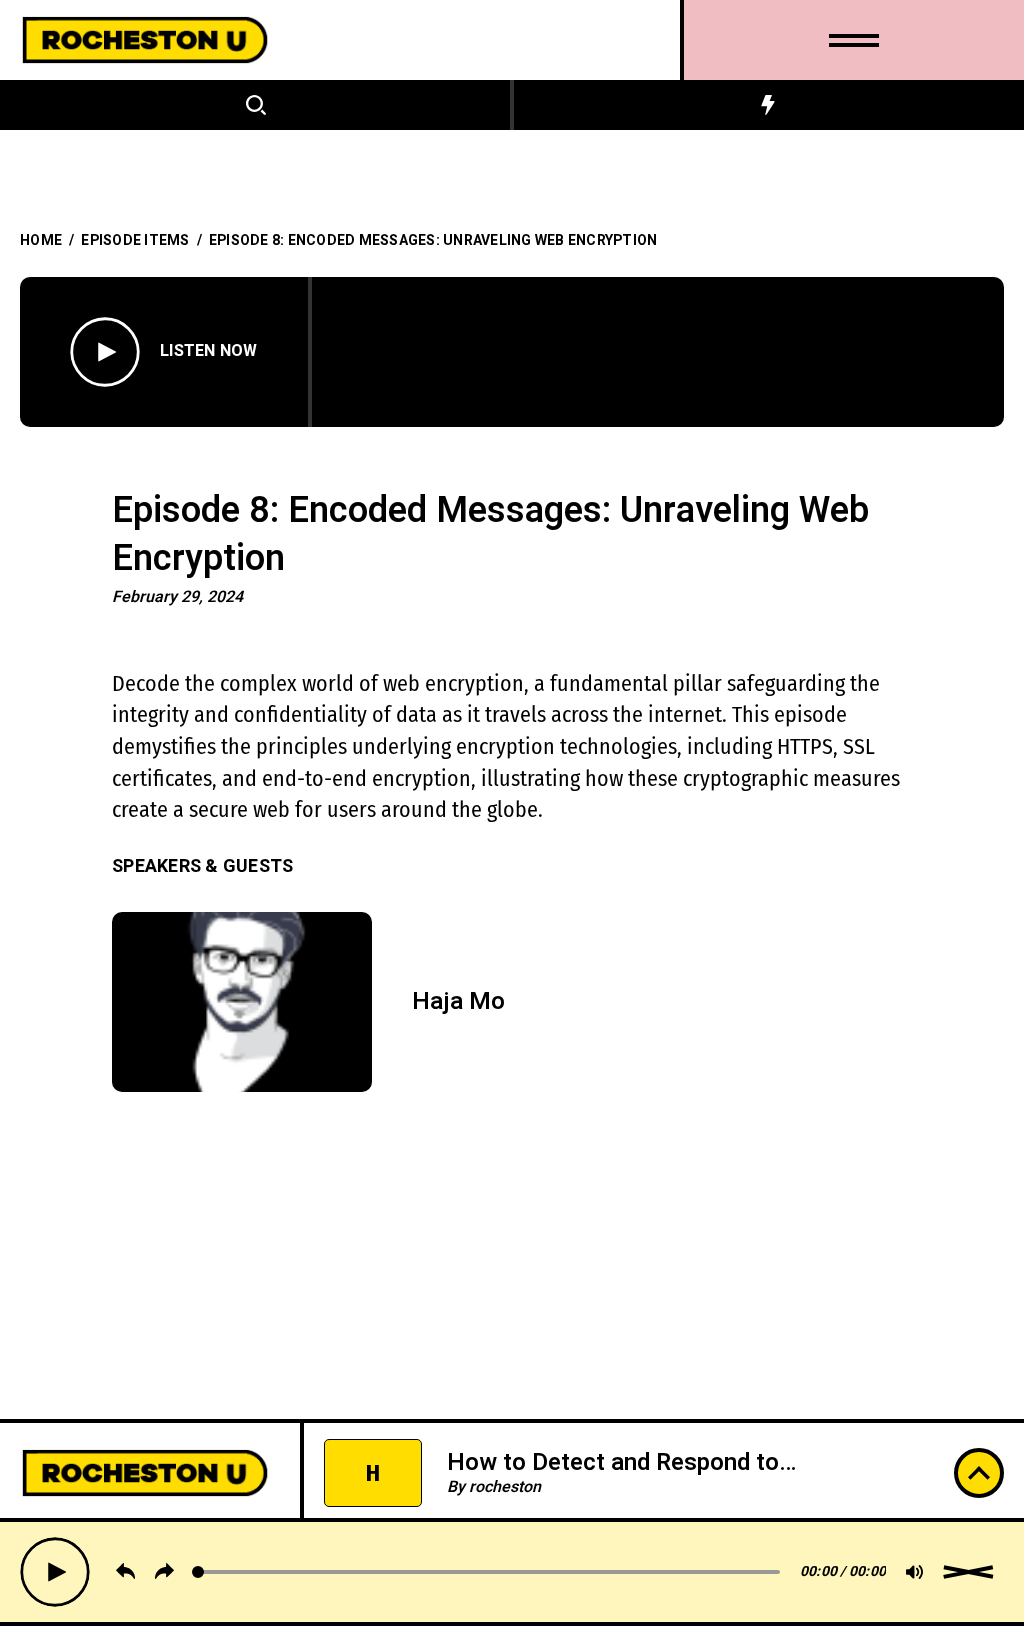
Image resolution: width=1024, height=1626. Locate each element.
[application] (517, 1572)
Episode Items (135, 240)
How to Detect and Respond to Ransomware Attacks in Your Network (652, 1477)
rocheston (505, 1487)
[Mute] (915, 1572)
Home (41, 240)
